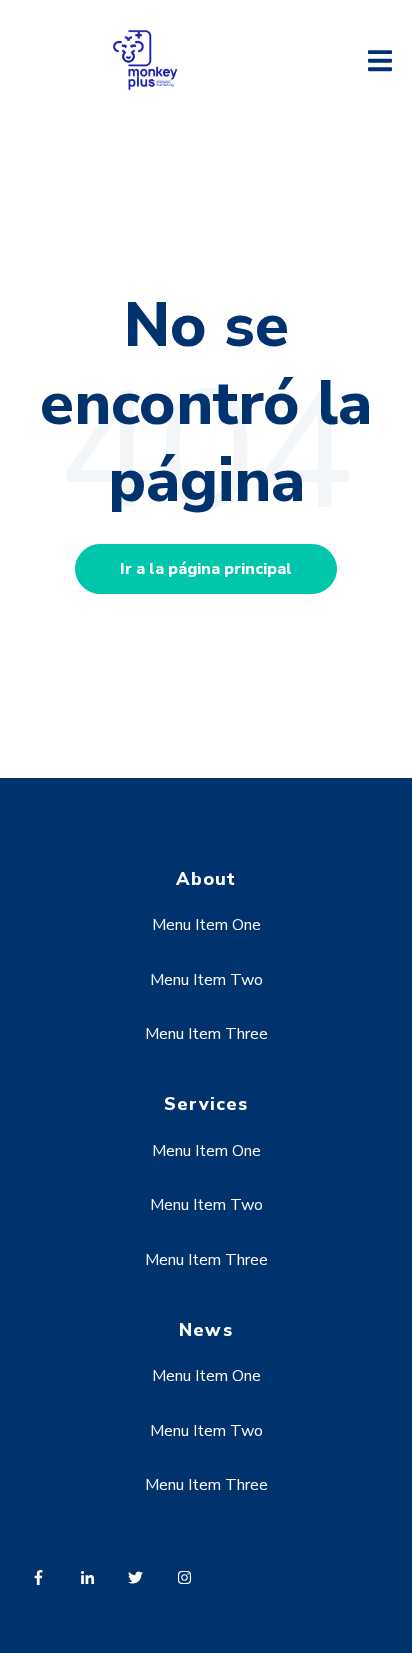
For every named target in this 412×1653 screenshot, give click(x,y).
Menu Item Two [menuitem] (206, 980)
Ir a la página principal (206, 569)
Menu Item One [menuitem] (206, 925)
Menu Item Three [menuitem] (206, 1034)
